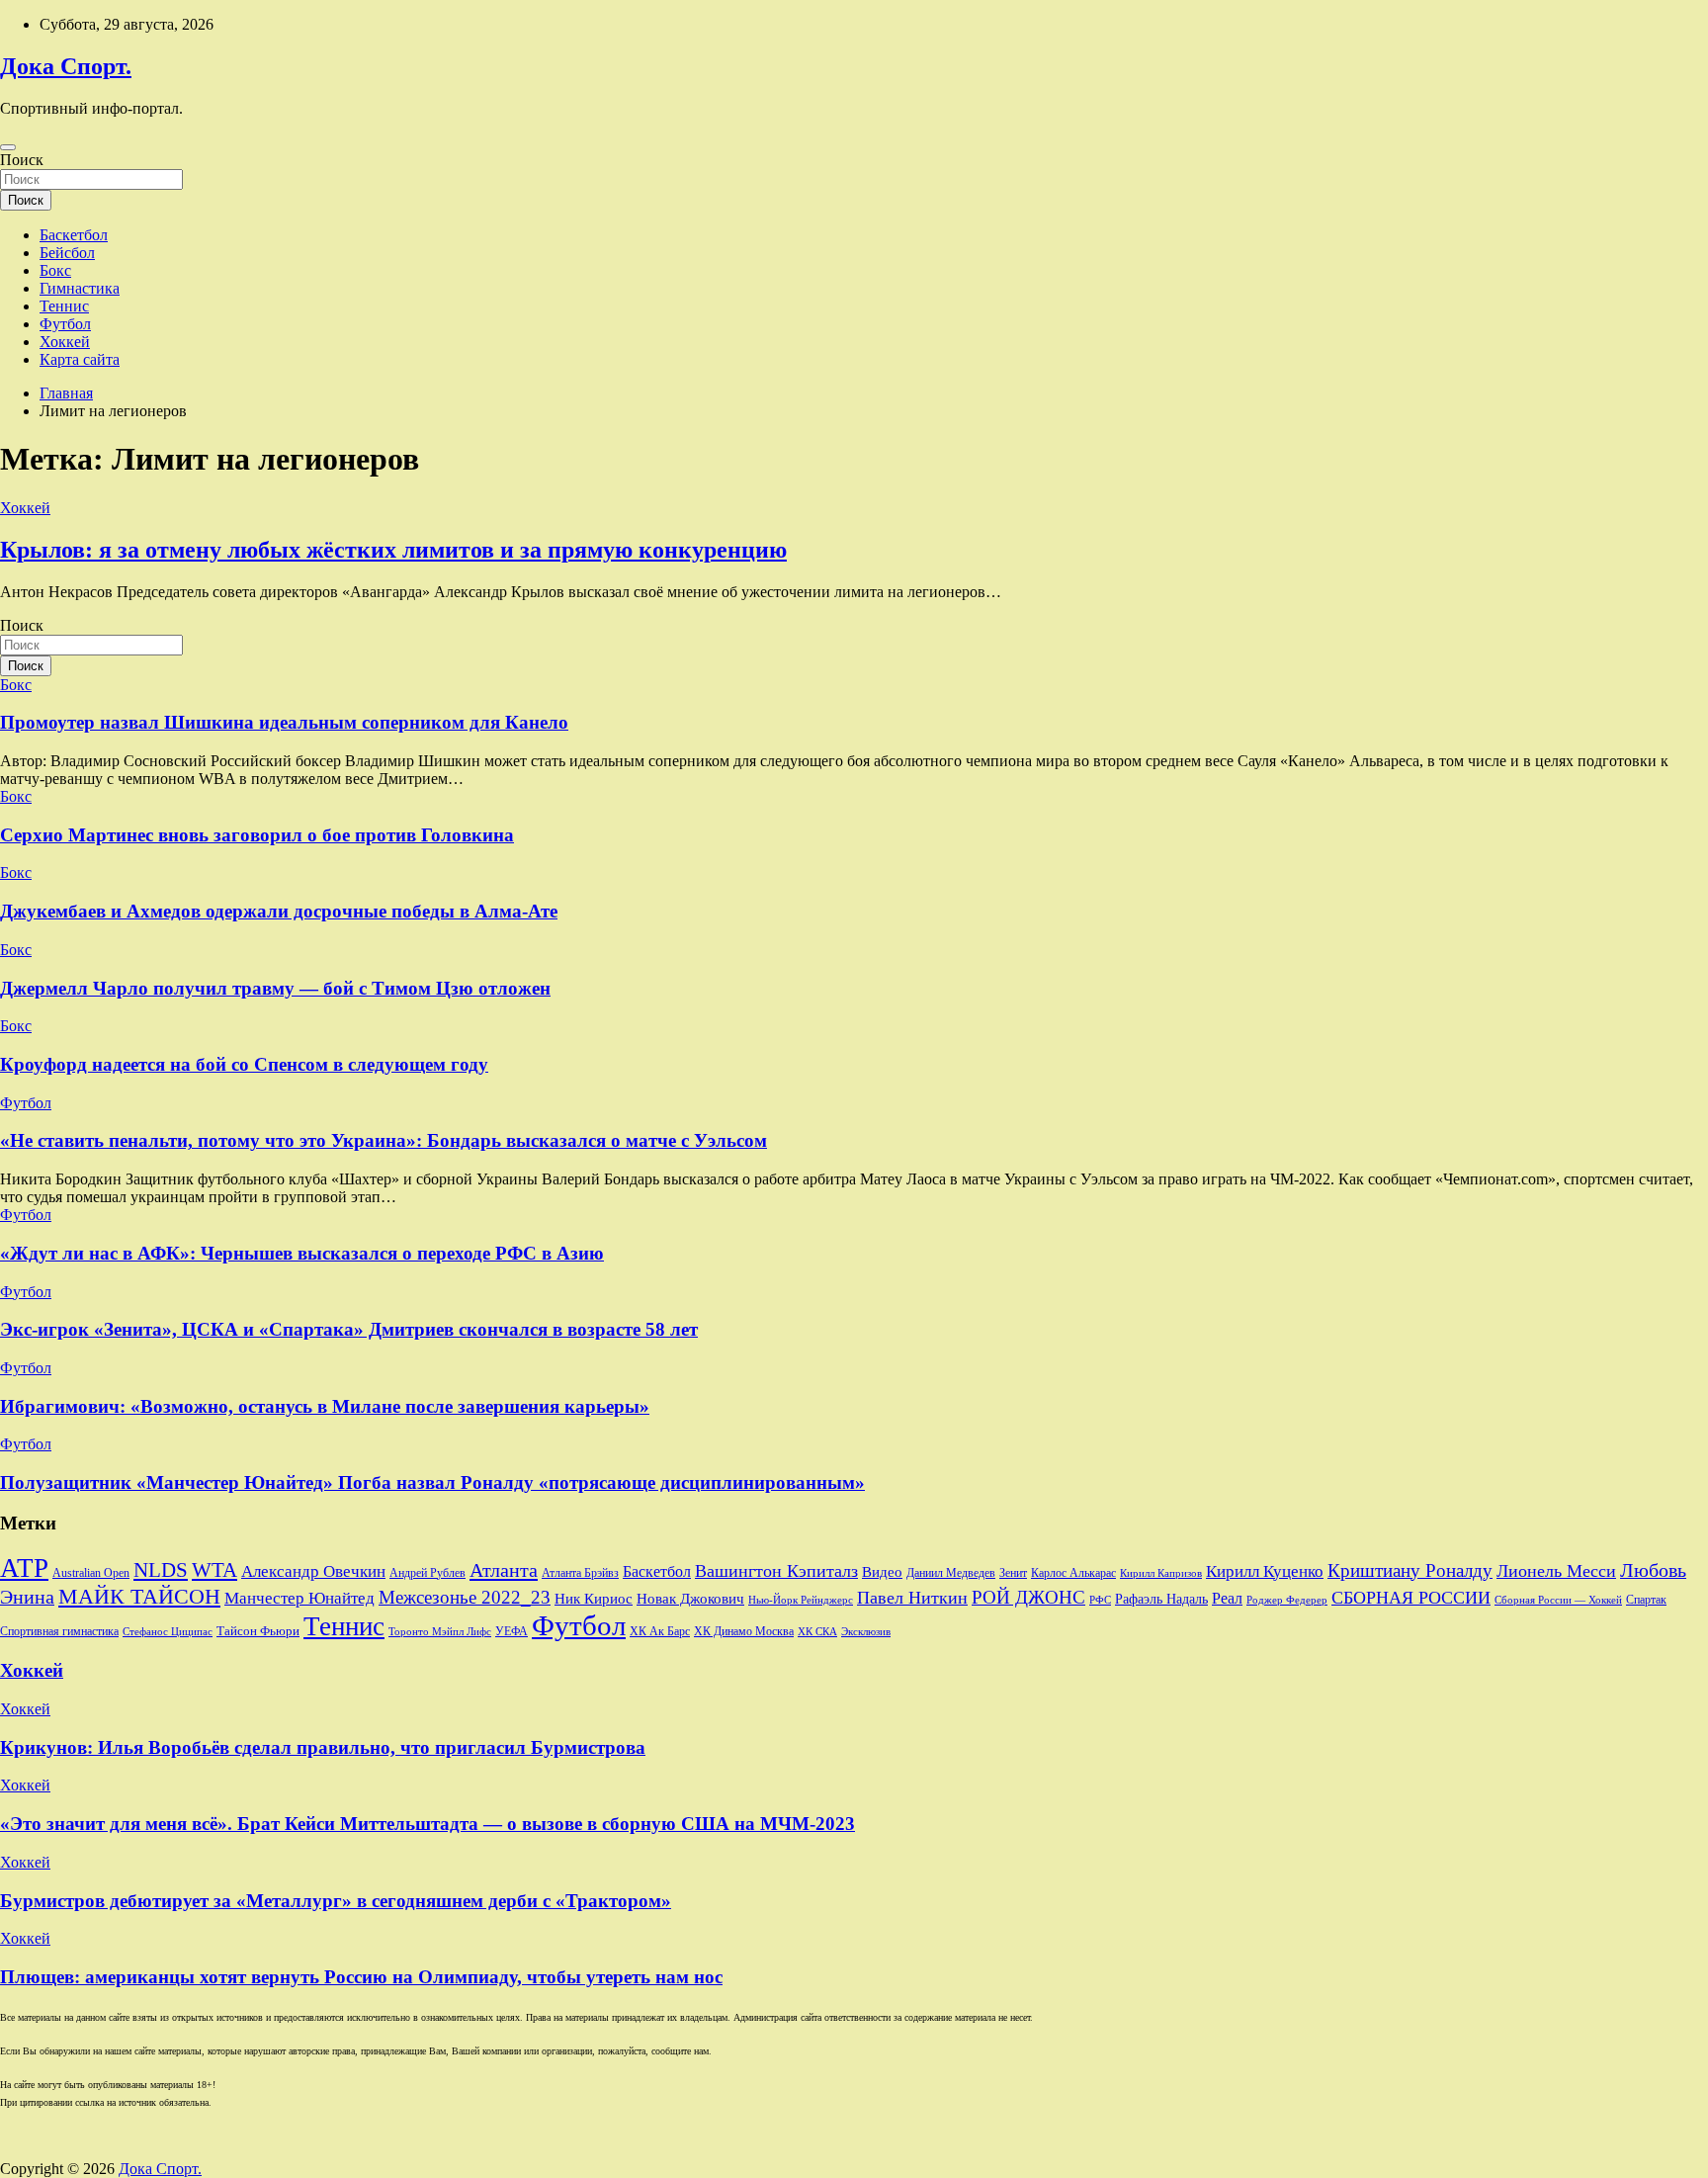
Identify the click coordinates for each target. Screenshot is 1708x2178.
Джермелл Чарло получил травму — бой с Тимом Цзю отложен (275, 988)
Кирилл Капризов (1161, 1573)
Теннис (64, 306)
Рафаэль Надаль (1161, 1599)
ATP (24, 1568)
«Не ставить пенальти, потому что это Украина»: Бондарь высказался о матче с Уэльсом (384, 1140)
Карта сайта (80, 359)
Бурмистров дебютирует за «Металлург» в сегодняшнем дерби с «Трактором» (336, 1901)
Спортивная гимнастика (59, 1632)
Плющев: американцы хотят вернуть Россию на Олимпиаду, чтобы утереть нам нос (361, 1977)
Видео (882, 1572)
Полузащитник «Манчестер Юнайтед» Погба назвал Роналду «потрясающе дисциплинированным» (432, 1482)
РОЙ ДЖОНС (1028, 1597)
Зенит (1013, 1573)
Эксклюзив (866, 1631)
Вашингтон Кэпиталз (776, 1571)
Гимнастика (80, 288)
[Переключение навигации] (8, 147)
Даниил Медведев (951, 1573)
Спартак (1646, 1600)
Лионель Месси (1556, 1571)
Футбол (65, 324)
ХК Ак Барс (660, 1632)
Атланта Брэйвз (580, 1573)
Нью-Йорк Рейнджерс (801, 1600)
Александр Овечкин (313, 1571)
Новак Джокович (690, 1599)
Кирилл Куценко (1265, 1571)
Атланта (504, 1570)
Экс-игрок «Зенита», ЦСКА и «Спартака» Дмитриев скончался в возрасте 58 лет (349, 1329)
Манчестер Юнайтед (299, 1598)
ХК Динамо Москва (744, 1632)
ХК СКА (817, 1632)
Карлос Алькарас (1073, 1573)
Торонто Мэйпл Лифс (440, 1632)
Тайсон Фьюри (258, 1631)
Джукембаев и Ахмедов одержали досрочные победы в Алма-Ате (279, 911)
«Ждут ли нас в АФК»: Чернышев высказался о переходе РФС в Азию (302, 1253)
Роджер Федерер (1287, 1600)
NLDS (161, 1570)
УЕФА (512, 1631)
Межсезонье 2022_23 (465, 1597)
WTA (214, 1570)
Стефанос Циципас (168, 1631)
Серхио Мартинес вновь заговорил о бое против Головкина (257, 835)
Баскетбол (74, 235)
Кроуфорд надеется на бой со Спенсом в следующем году (244, 1064)
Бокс (55, 270)
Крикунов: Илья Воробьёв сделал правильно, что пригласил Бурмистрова (323, 1747)
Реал (1227, 1598)
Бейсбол (67, 253)
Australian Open (91, 1573)
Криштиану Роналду (1410, 1570)
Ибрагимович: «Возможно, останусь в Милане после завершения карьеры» (325, 1406)
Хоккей (65, 342)
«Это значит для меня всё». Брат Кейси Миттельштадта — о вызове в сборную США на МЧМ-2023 (427, 1824)
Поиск (22, 160)
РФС (1100, 1600)
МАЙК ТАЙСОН (139, 1596)
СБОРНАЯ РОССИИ (1411, 1598)
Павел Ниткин (912, 1598)
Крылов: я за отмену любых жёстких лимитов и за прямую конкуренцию (393, 550)
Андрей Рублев (427, 1573)
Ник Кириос (594, 1599)
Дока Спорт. (66, 66)
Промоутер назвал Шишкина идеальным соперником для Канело (284, 722)
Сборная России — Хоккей (1558, 1600)
